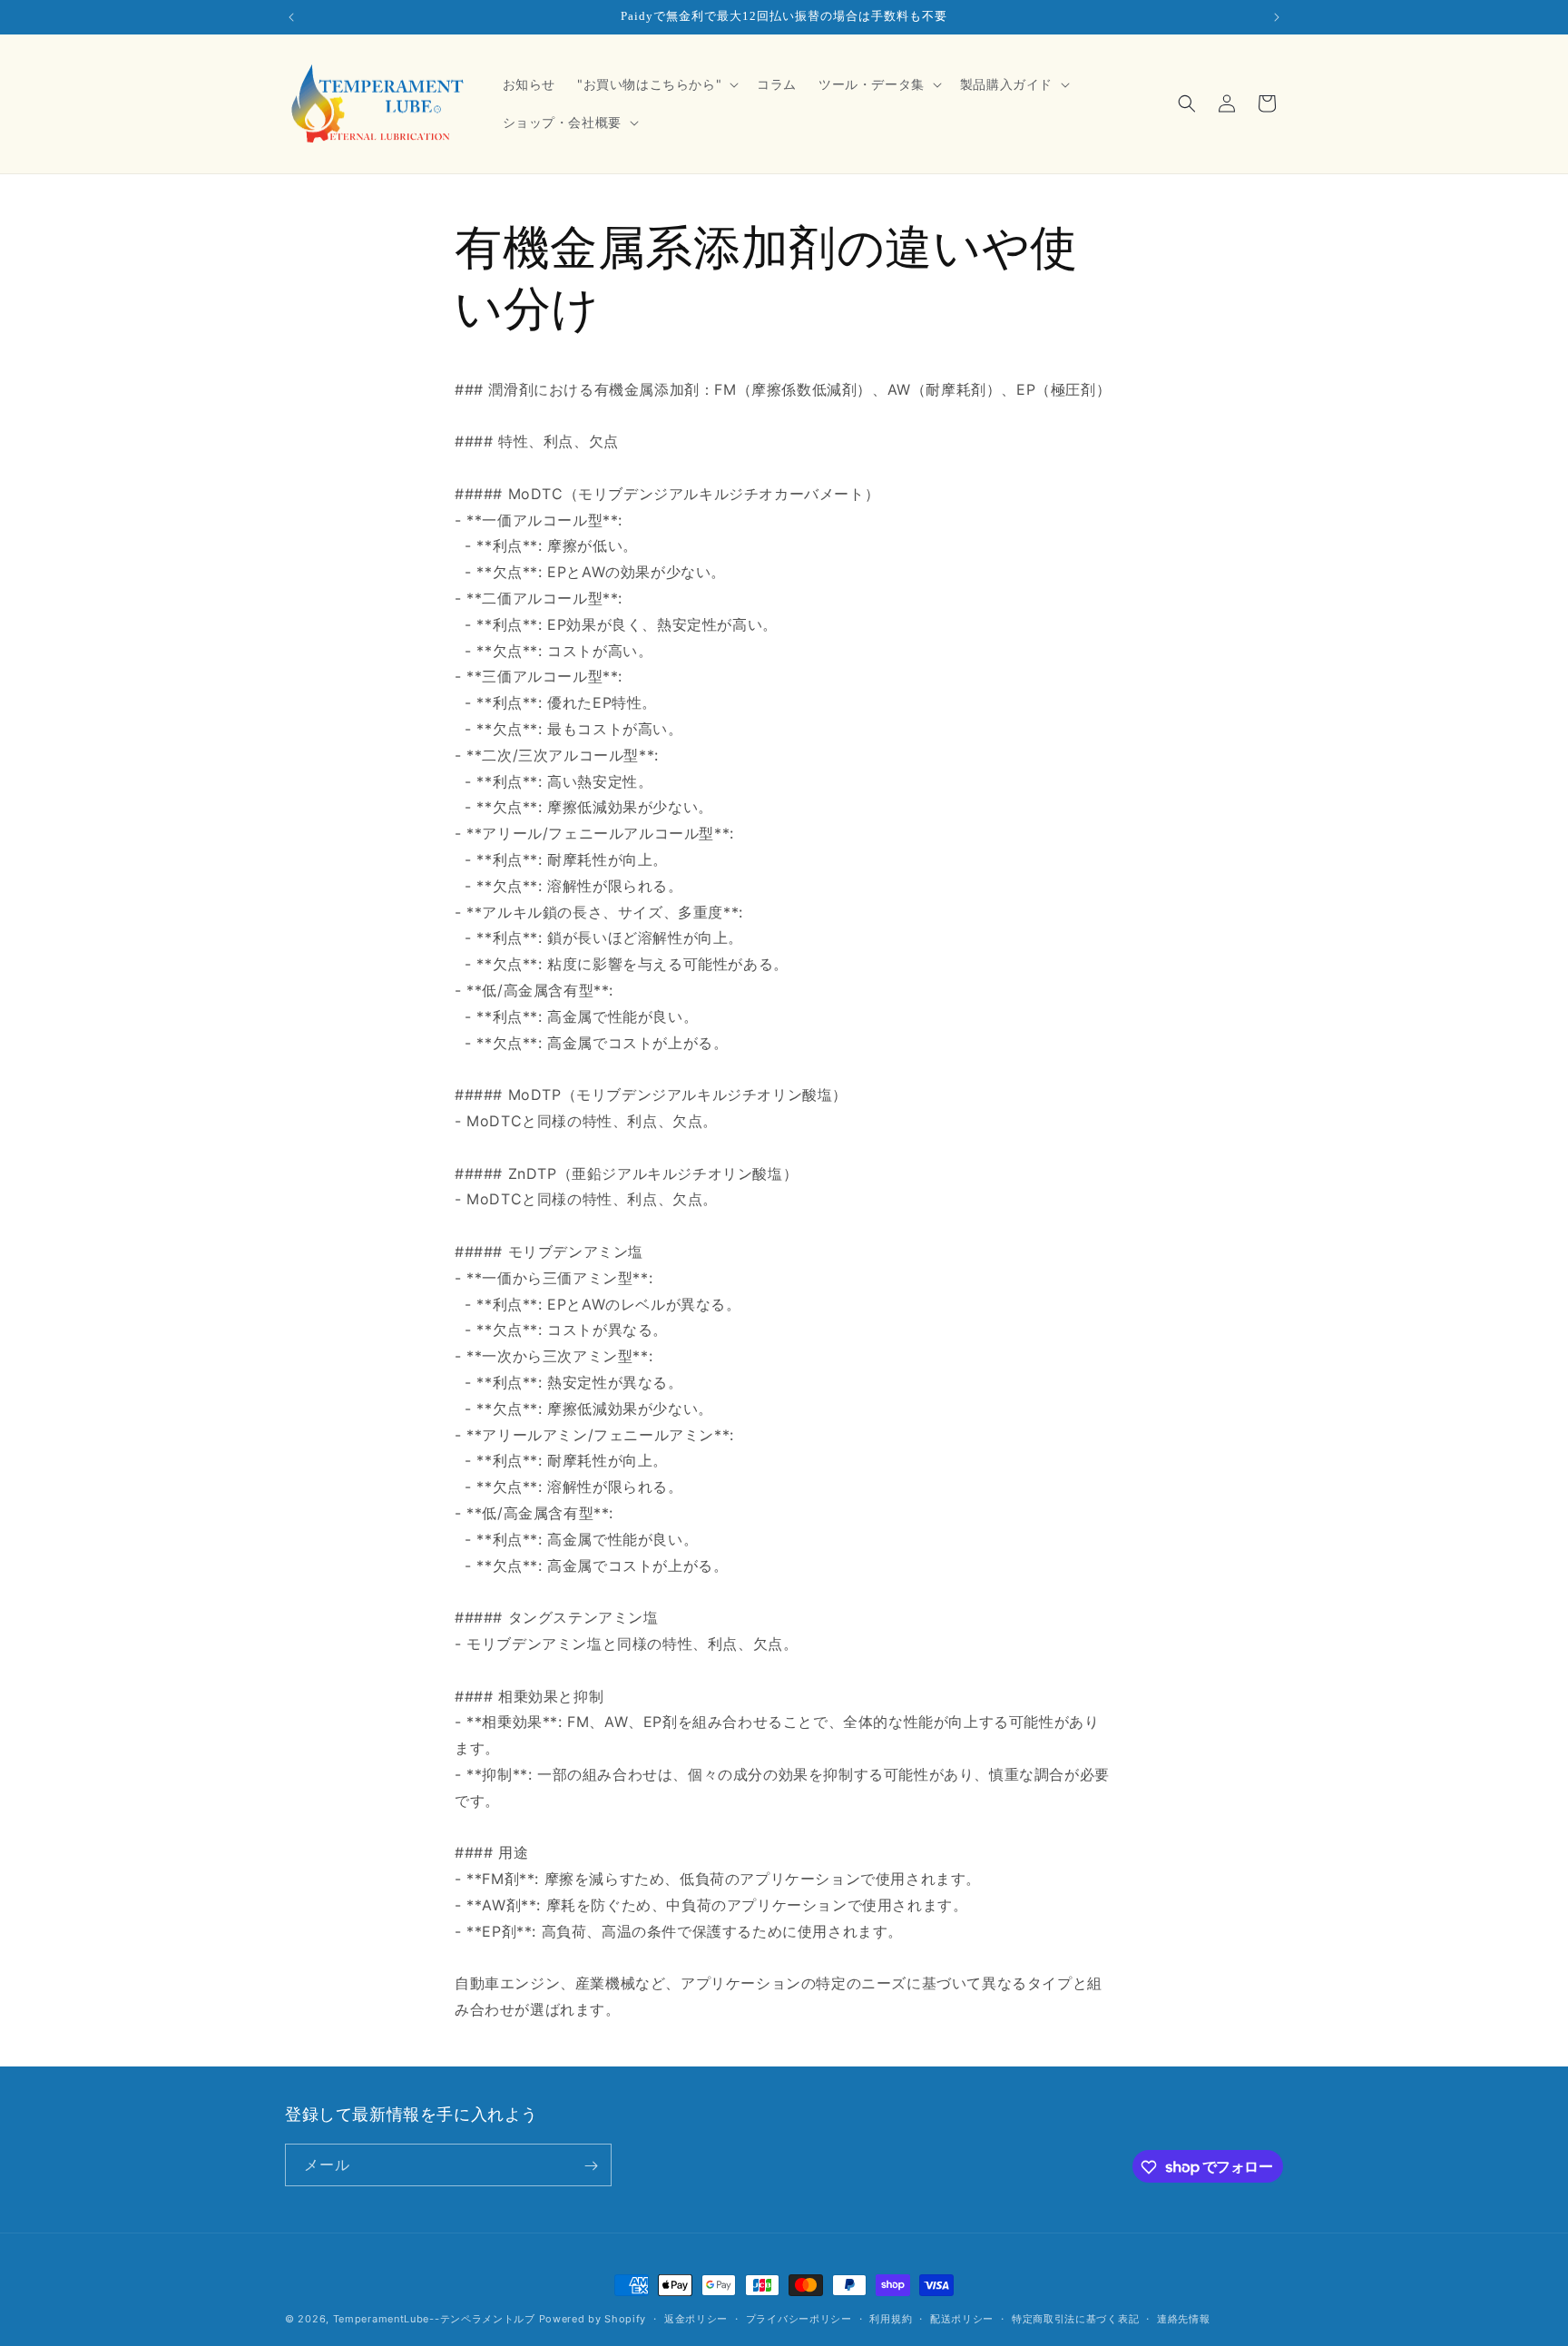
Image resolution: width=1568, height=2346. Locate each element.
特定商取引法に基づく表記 (1075, 2318)
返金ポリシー (696, 2318)
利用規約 (891, 2318)
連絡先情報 (1184, 2318)
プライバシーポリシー (799, 2318)
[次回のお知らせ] (1277, 17)
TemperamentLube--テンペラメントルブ (434, 2319)
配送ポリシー (962, 2318)
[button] (656, 84)
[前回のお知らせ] (291, 17)
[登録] (591, 2166)
